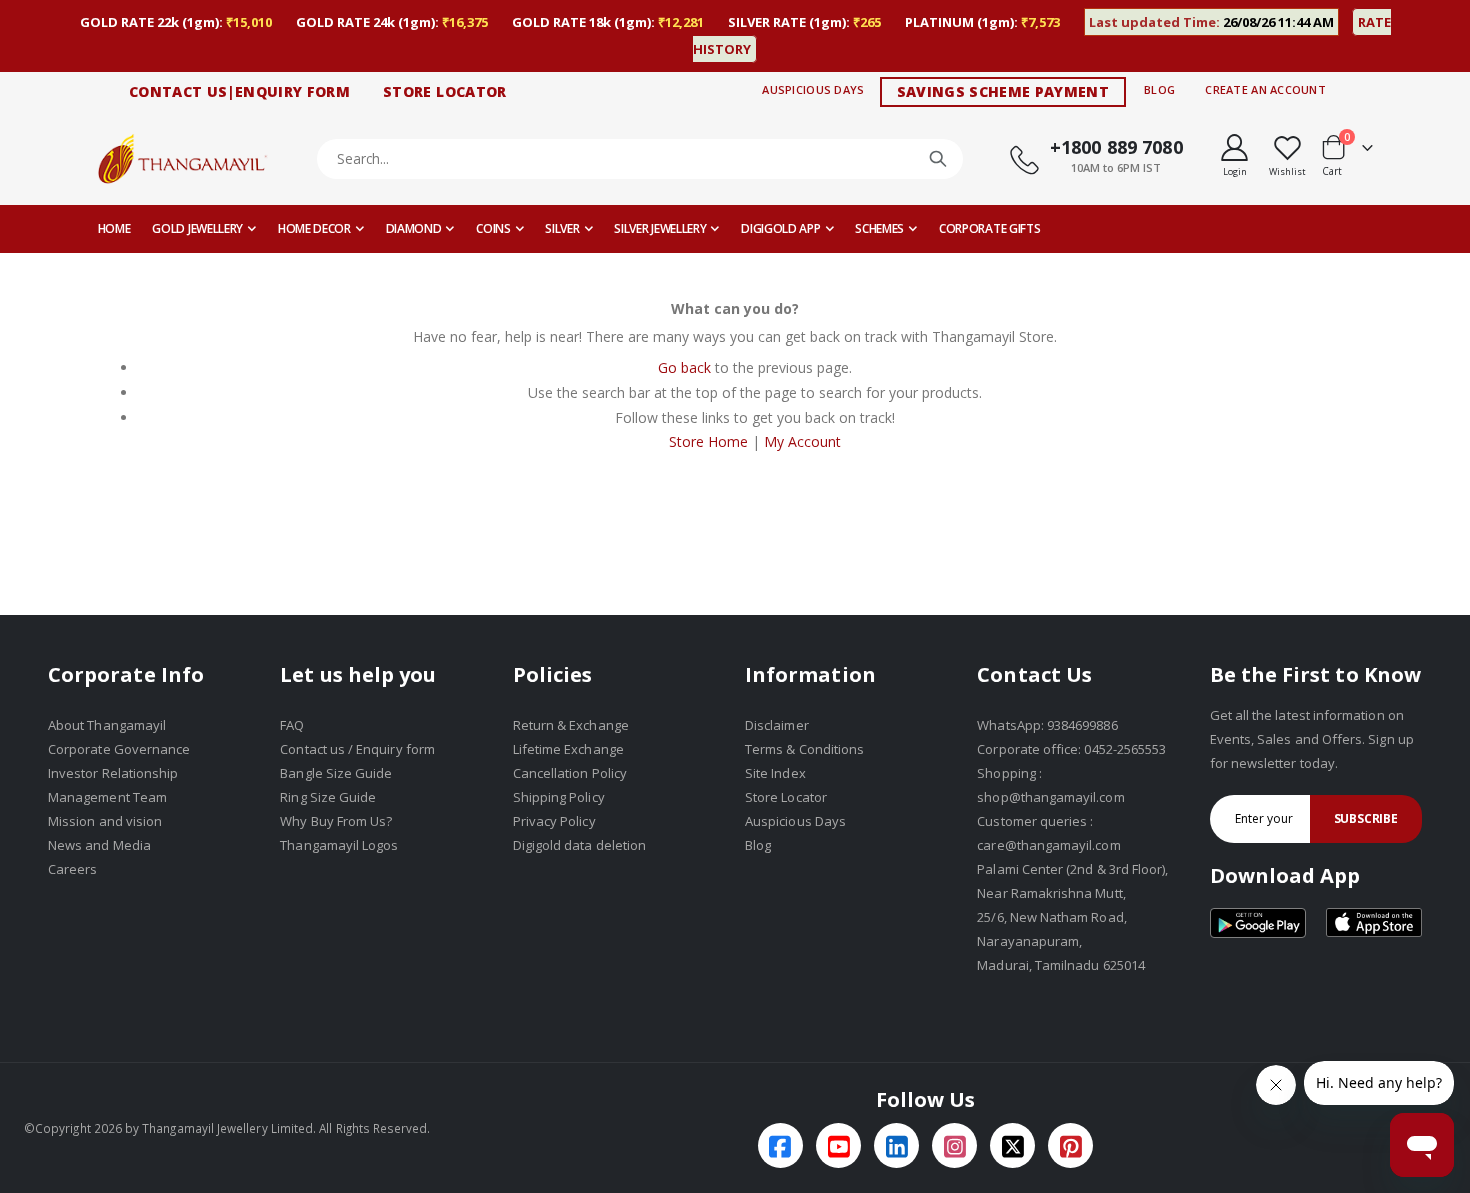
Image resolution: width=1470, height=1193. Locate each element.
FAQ (292, 725)
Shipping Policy (559, 797)
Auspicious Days (813, 89)
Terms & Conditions (804, 749)
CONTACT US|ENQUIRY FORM (239, 91)
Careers (72, 869)
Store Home (708, 441)
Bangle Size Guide (336, 773)
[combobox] (640, 159)
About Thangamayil (107, 725)
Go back (684, 367)
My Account (802, 441)
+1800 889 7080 (1116, 147)
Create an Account (1265, 89)
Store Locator (786, 797)
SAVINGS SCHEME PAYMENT (1003, 91)
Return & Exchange (571, 725)
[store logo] (183, 158)
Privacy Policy (554, 821)
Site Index (775, 773)
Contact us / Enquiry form (357, 749)
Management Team (107, 797)
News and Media (99, 845)
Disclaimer (777, 725)
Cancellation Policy (570, 773)
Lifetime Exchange (568, 749)
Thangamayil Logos (339, 845)
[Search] (938, 159)
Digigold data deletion (579, 845)
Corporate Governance (119, 749)
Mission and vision (105, 821)
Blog (1159, 89)
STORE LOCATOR (445, 91)
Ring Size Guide (328, 797)
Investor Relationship (113, 773)
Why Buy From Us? (336, 821)
